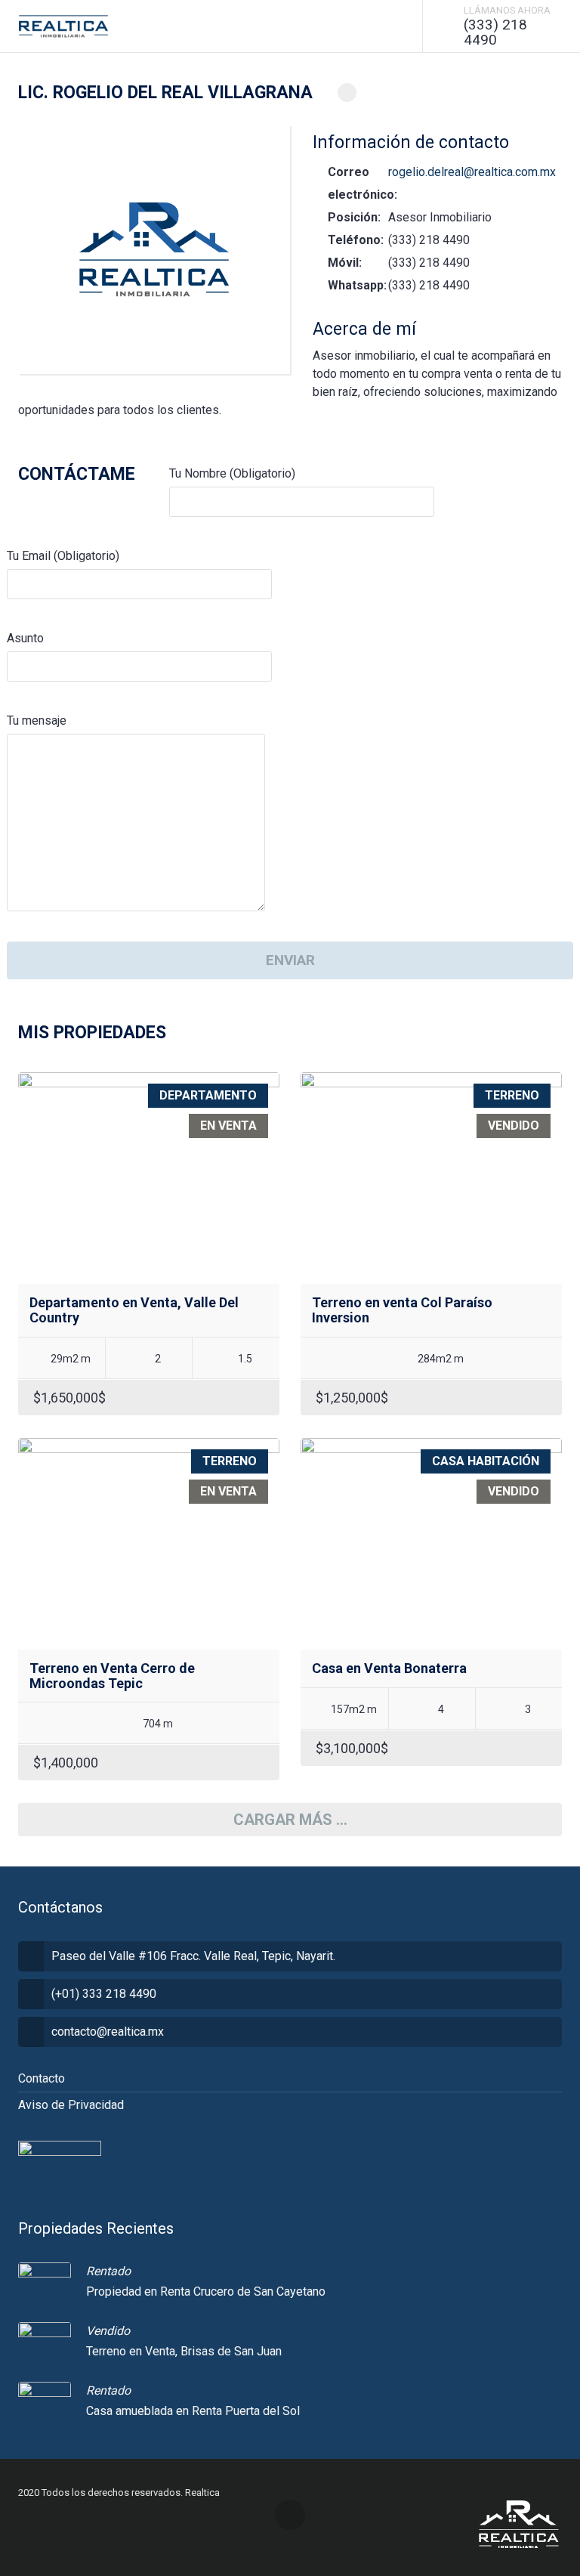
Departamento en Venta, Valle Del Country (134, 1310)
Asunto (25, 638)
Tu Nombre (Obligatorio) (232, 473)
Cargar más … (290, 1820)
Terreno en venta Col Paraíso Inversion (402, 1310)
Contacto (42, 2078)
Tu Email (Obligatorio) (63, 556)
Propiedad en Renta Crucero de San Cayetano (206, 2291)
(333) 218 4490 (495, 32)
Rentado (108, 2271)
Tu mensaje (37, 721)
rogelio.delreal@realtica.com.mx (472, 172)
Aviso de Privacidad (71, 2105)
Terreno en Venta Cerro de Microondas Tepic (112, 1676)
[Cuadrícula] (534, 1038)
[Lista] (556, 1038)
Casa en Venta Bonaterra (389, 1668)
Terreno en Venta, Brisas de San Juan (184, 2351)
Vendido (108, 2331)
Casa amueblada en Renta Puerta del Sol (193, 2411)
